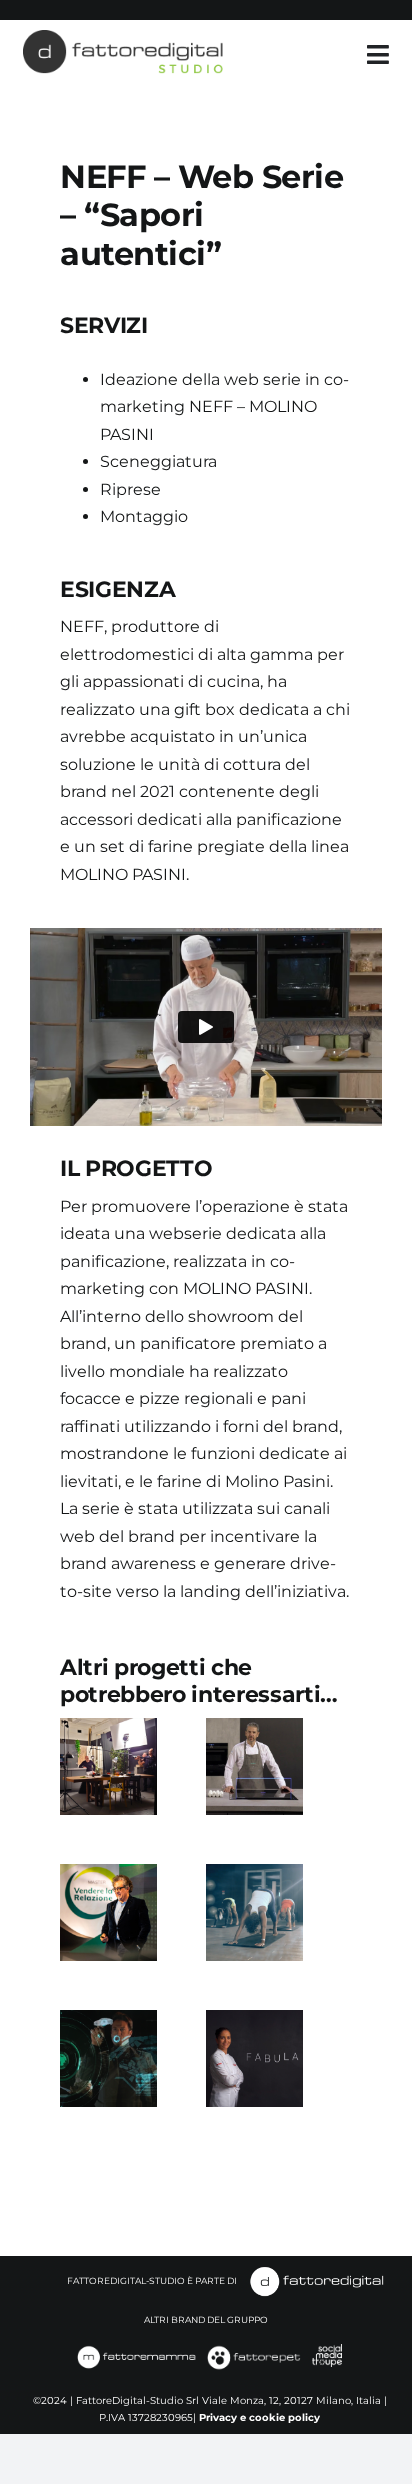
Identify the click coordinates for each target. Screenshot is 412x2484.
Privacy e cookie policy (259, 2417)
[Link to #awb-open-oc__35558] (378, 54)
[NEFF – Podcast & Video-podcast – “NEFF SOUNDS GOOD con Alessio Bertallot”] (108, 1766)
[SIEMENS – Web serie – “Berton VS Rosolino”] (254, 1766)
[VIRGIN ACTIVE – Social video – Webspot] (254, 1912)
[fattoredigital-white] (317, 2271)
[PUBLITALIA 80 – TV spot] (108, 2058)
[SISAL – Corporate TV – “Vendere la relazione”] (108, 1912)
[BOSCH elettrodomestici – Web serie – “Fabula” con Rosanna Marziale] (254, 2058)
